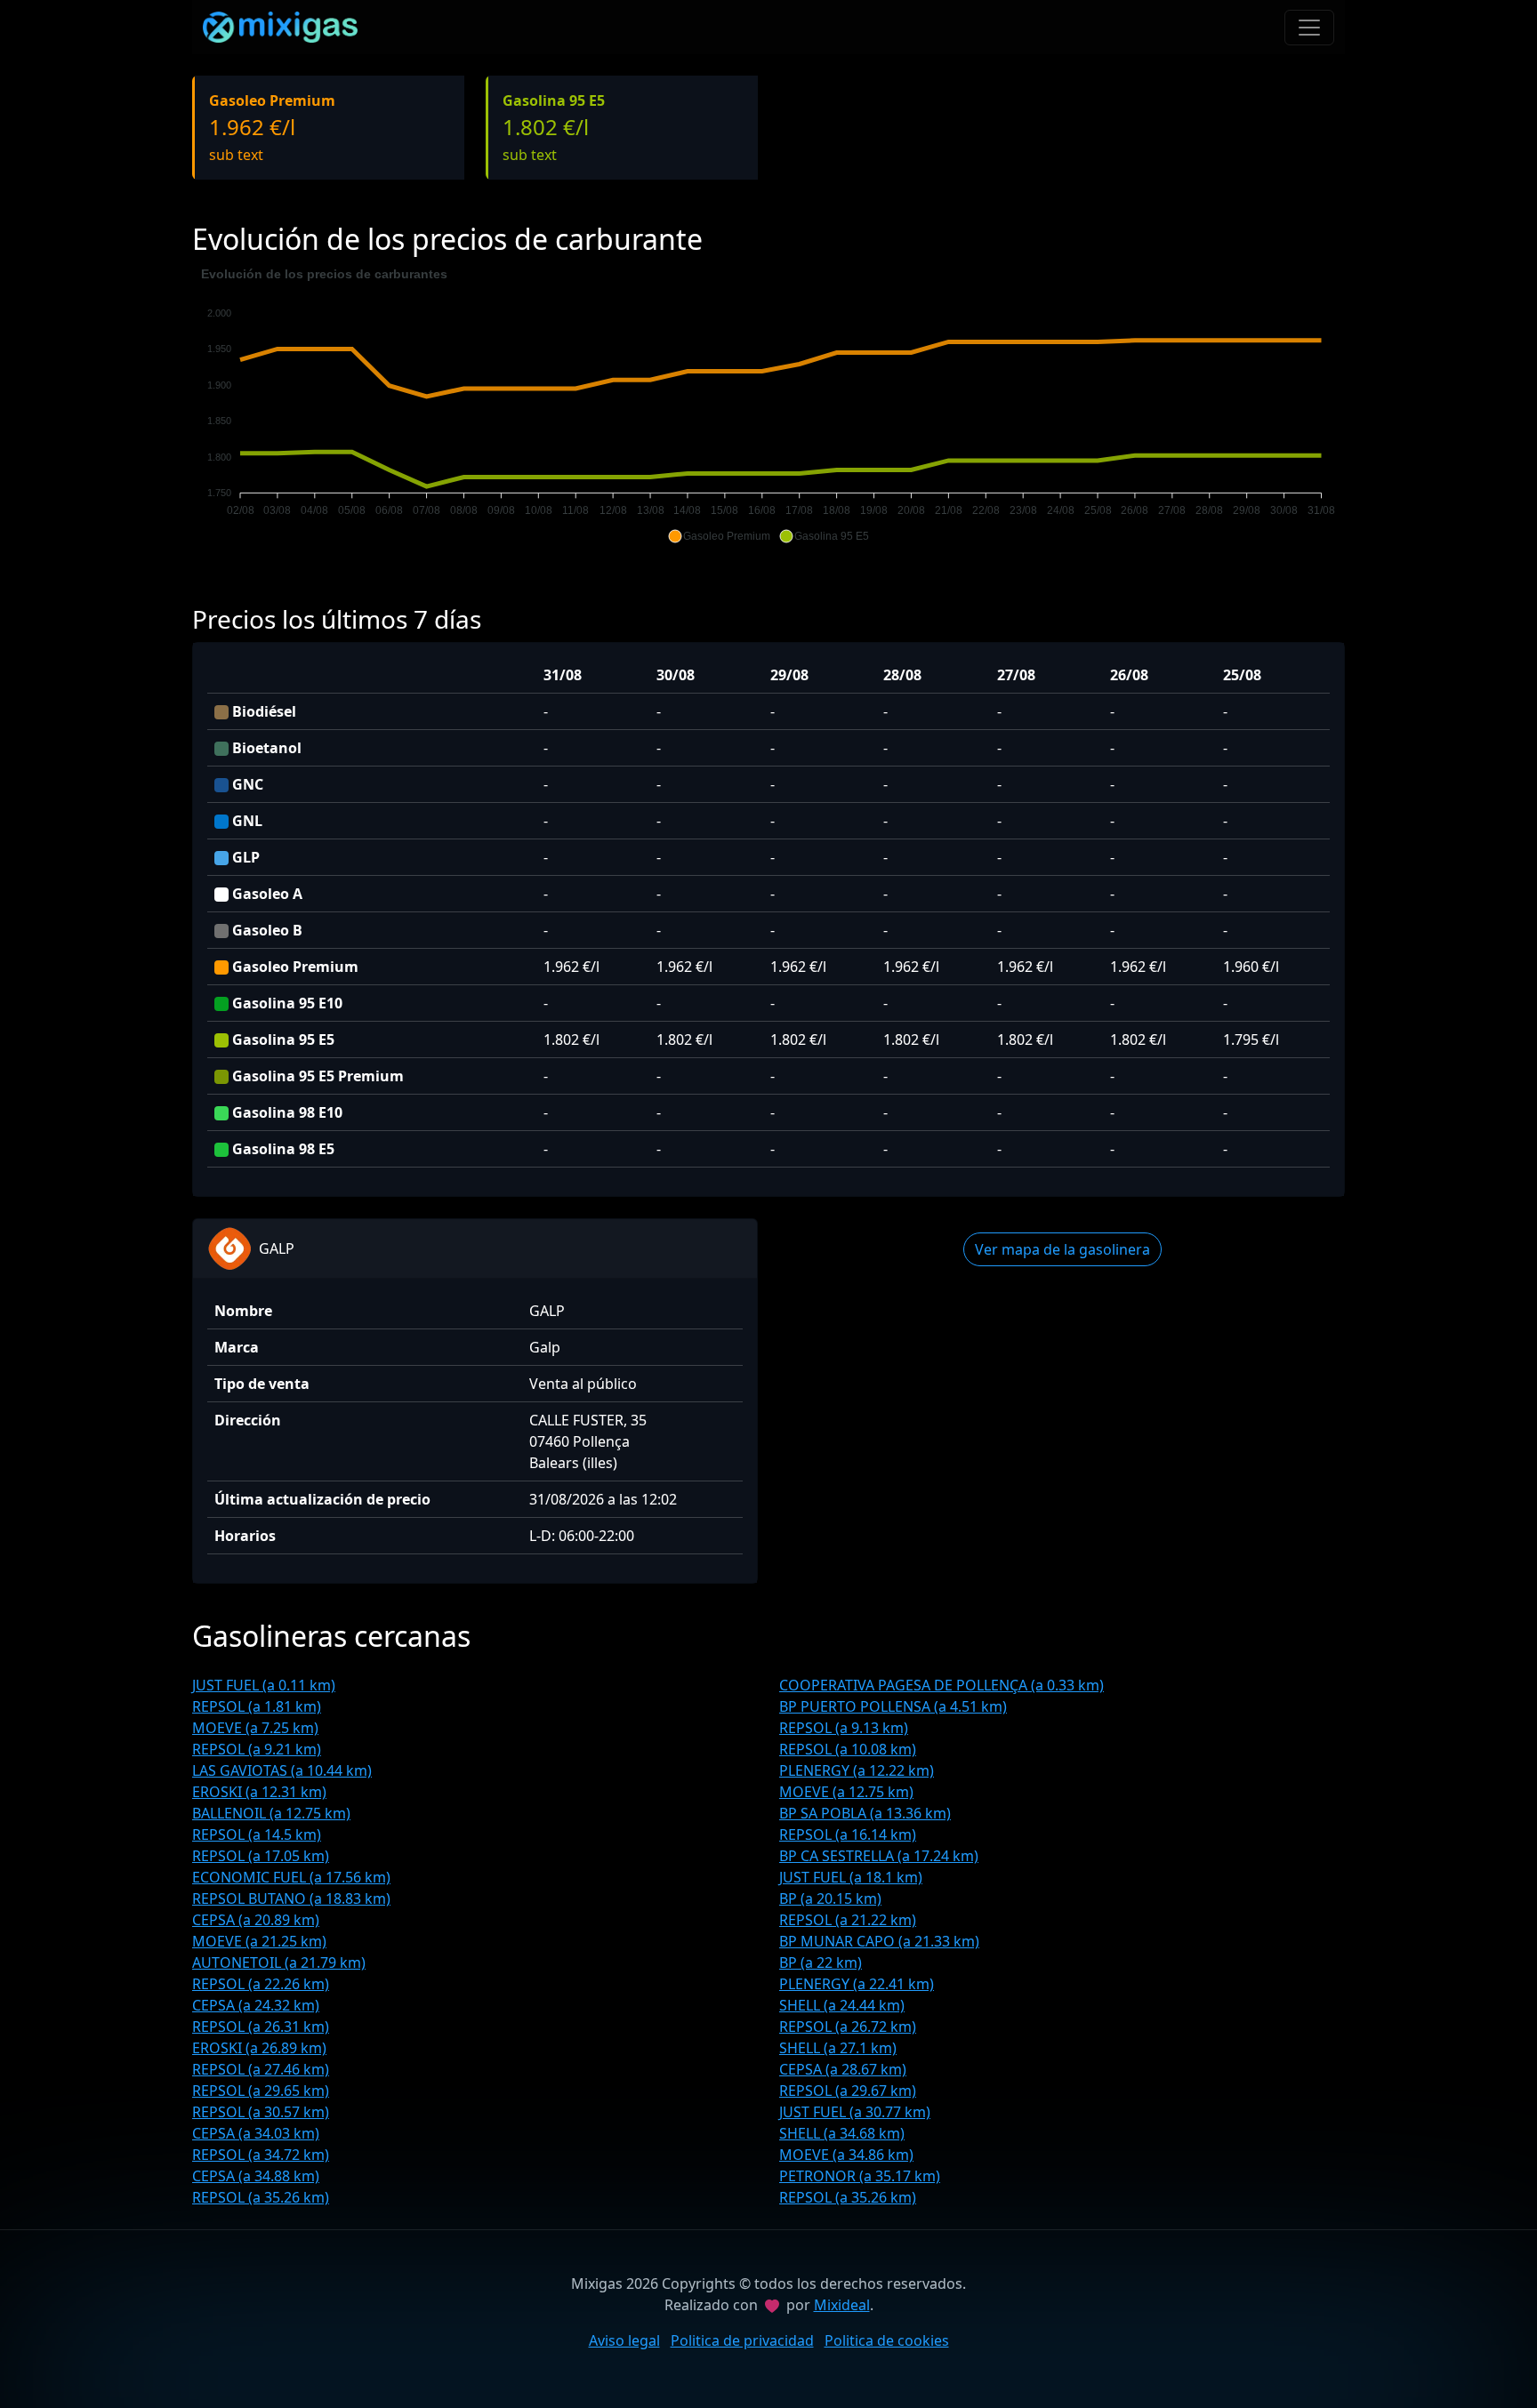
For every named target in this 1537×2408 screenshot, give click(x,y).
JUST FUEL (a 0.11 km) (264, 1685)
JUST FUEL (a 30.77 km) (855, 2112)
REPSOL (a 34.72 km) (261, 2155)
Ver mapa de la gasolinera (1062, 1249)
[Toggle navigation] (1309, 28)
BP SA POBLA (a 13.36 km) (865, 1813)
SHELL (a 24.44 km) (842, 2005)
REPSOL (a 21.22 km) (848, 1920)
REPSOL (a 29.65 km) (261, 2091)
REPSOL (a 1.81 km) (257, 1706)
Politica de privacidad (742, 2340)
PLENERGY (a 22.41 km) (857, 1984)
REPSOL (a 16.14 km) (848, 1834)
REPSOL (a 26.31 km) (261, 2027)
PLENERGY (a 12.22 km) (857, 1770)
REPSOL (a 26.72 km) (848, 2027)
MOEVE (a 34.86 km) (846, 2155)
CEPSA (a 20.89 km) (256, 1920)
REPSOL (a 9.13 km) (844, 1728)
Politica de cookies (887, 2340)
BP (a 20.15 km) (830, 1898)
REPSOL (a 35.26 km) (261, 2197)
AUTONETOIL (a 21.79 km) (279, 1963)
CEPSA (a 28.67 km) (843, 2069)
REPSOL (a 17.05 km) (261, 1856)
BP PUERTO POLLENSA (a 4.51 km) (893, 1706)
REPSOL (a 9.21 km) (257, 1749)
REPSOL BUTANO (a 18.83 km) (291, 1898)
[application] (768, 405)
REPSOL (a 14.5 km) (257, 1834)
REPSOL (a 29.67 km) (848, 2091)
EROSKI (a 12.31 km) (259, 1792)
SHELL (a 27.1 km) (838, 2048)
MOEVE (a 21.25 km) (259, 1941)
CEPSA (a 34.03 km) (256, 2133)
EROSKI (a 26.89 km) (259, 2048)
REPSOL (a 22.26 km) (261, 1984)
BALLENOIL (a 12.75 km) (271, 1813)
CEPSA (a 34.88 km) (256, 2176)
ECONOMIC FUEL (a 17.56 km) (291, 1877)
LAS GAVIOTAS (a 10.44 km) (282, 1770)
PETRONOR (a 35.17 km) (860, 2176)
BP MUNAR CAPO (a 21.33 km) (879, 1941)
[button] (719, 536)
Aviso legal (624, 2340)
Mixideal (842, 2305)
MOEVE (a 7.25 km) (255, 1728)
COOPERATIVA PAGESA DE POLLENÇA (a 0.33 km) (942, 1685)
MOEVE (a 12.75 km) (846, 1792)
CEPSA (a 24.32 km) (256, 2005)
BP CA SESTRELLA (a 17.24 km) (879, 1856)
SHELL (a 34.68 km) (842, 2133)
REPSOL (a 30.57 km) (261, 2112)
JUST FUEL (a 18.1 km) (851, 1877)
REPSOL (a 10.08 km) (848, 1749)
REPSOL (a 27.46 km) (261, 2069)
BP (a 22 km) (821, 1963)
